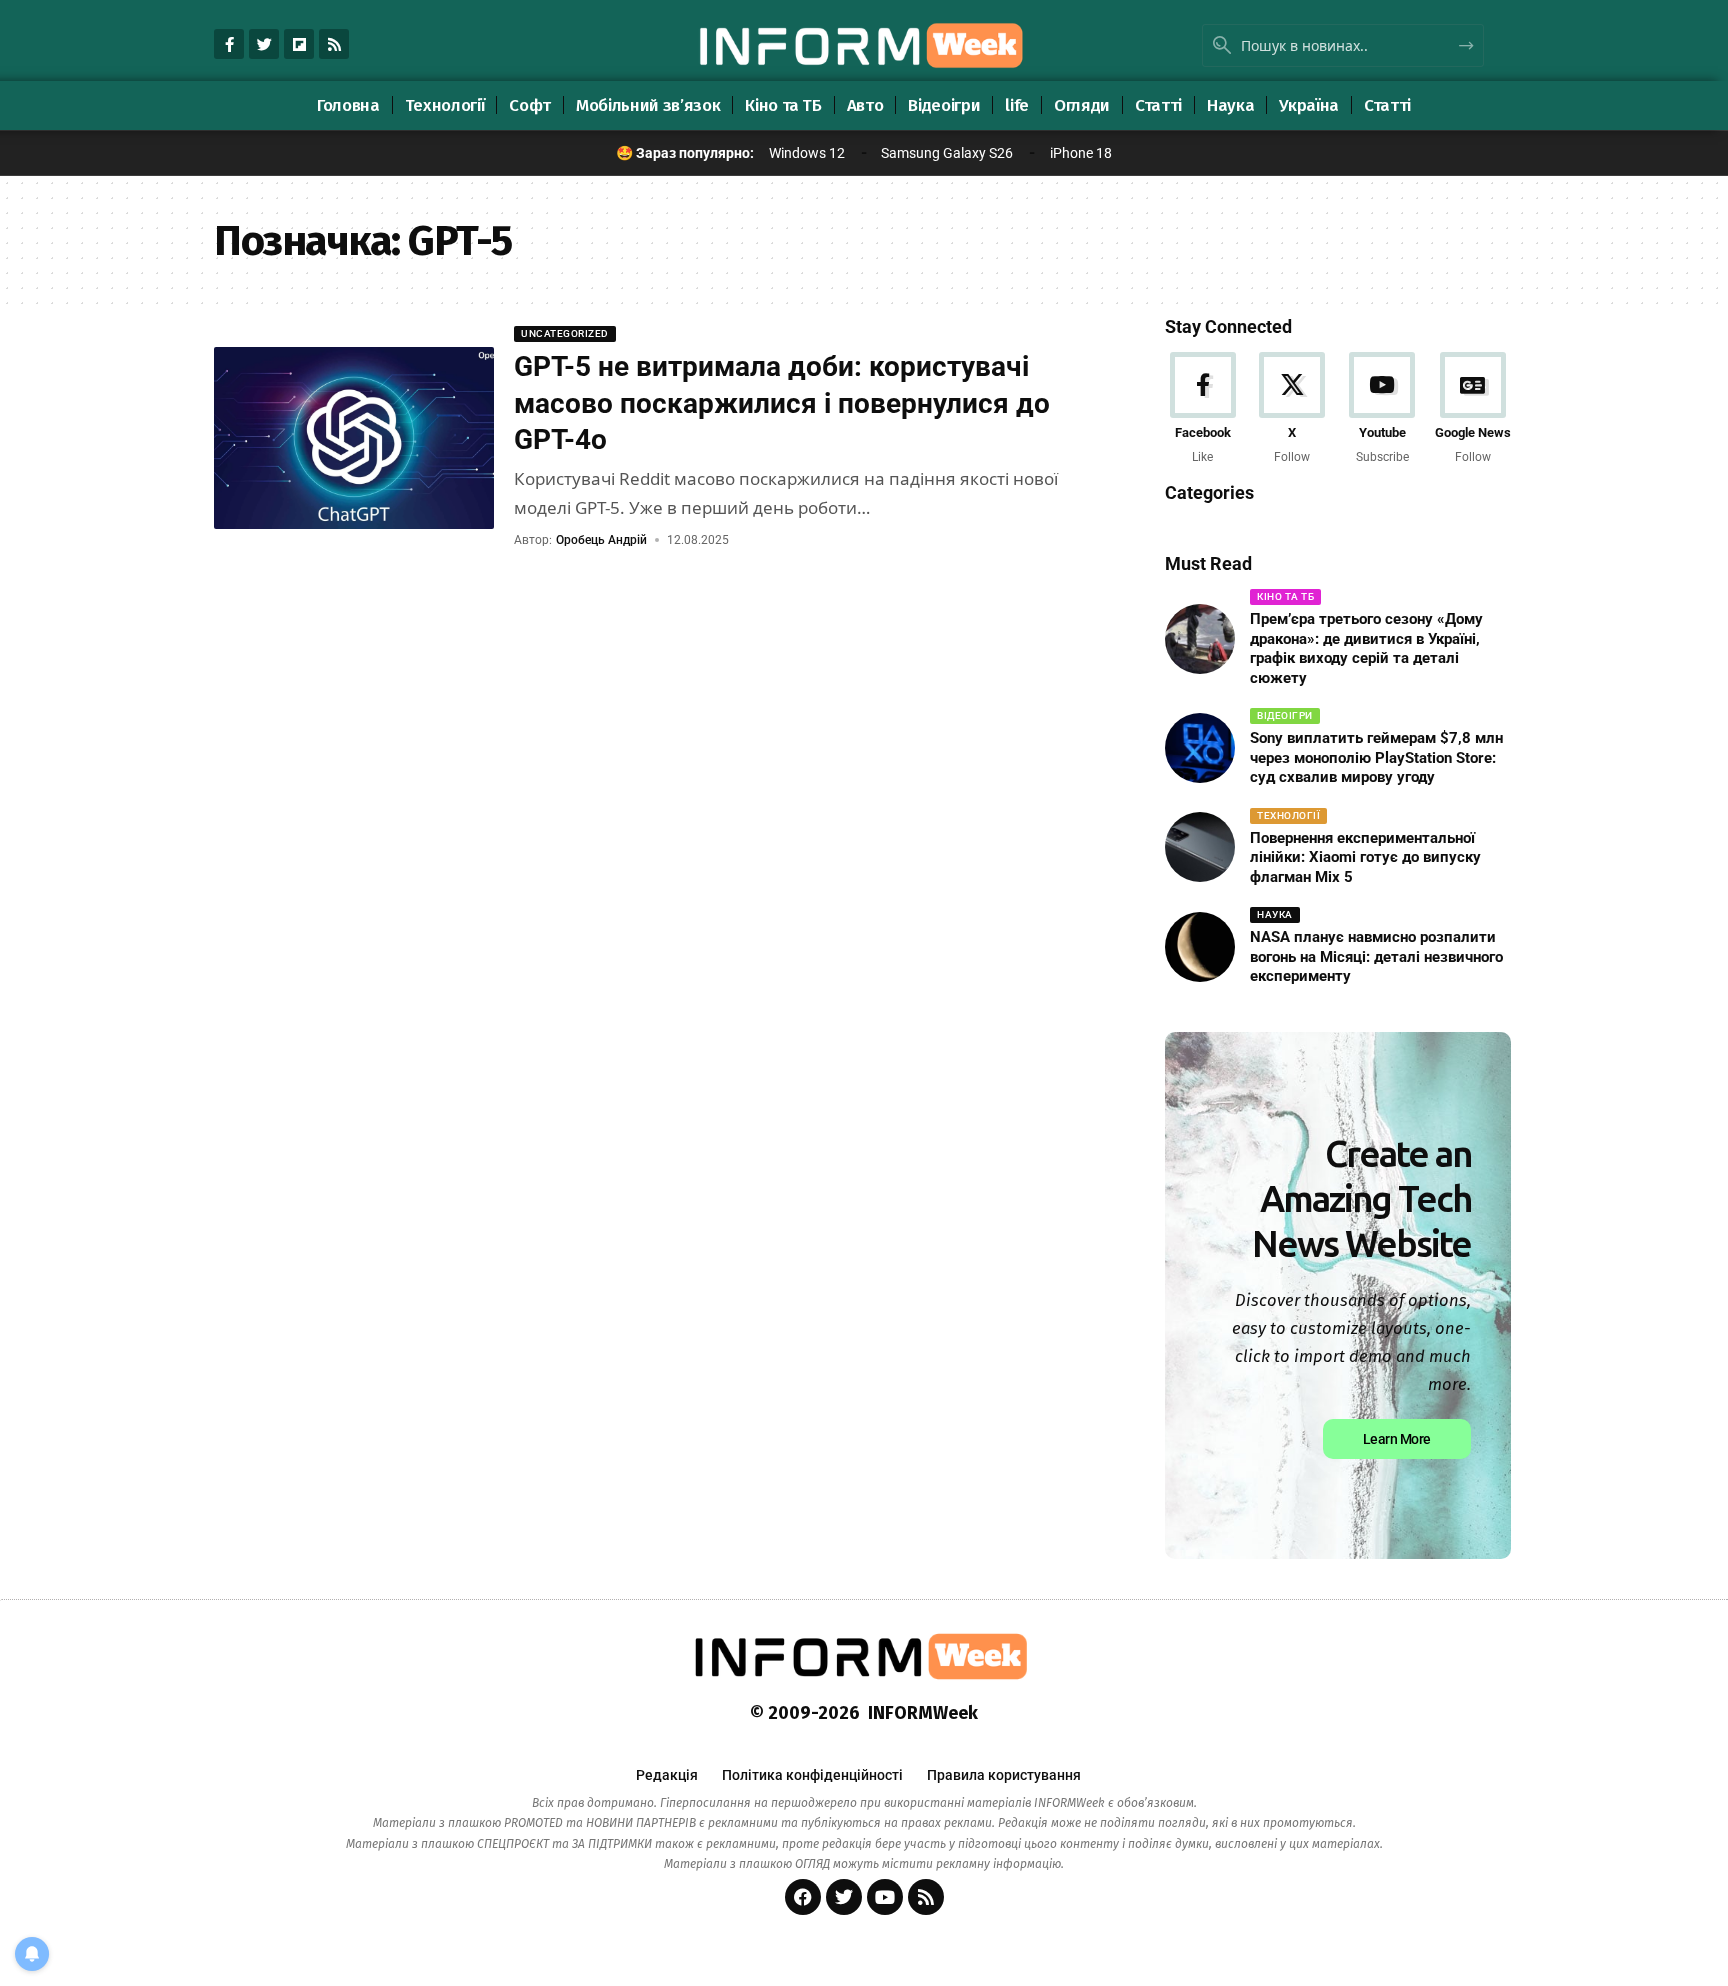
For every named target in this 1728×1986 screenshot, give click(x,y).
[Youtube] (1382, 409)
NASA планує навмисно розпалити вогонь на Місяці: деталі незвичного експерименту (1376, 956)
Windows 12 (807, 153)
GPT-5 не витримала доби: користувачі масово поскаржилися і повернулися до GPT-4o (782, 403)
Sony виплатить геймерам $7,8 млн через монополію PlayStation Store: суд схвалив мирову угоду (1376, 757)
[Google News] (1473, 409)
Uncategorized (565, 333)
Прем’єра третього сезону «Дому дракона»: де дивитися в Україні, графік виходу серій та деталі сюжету (1366, 648)
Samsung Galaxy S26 (947, 153)
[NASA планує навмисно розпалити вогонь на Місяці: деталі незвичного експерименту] (1200, 947)
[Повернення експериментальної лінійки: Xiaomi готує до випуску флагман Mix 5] (1200, 847)
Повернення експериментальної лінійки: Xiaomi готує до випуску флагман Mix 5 (1365, 857)
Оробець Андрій (601, 540)
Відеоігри (1285, 715)
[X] (1292, 409)
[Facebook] (1202, 409)
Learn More (1397, 1439)
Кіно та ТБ (1285, 596)
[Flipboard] (299, 44)
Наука (1275, 914)
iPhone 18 (1081, 153)
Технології (1288, 815)
